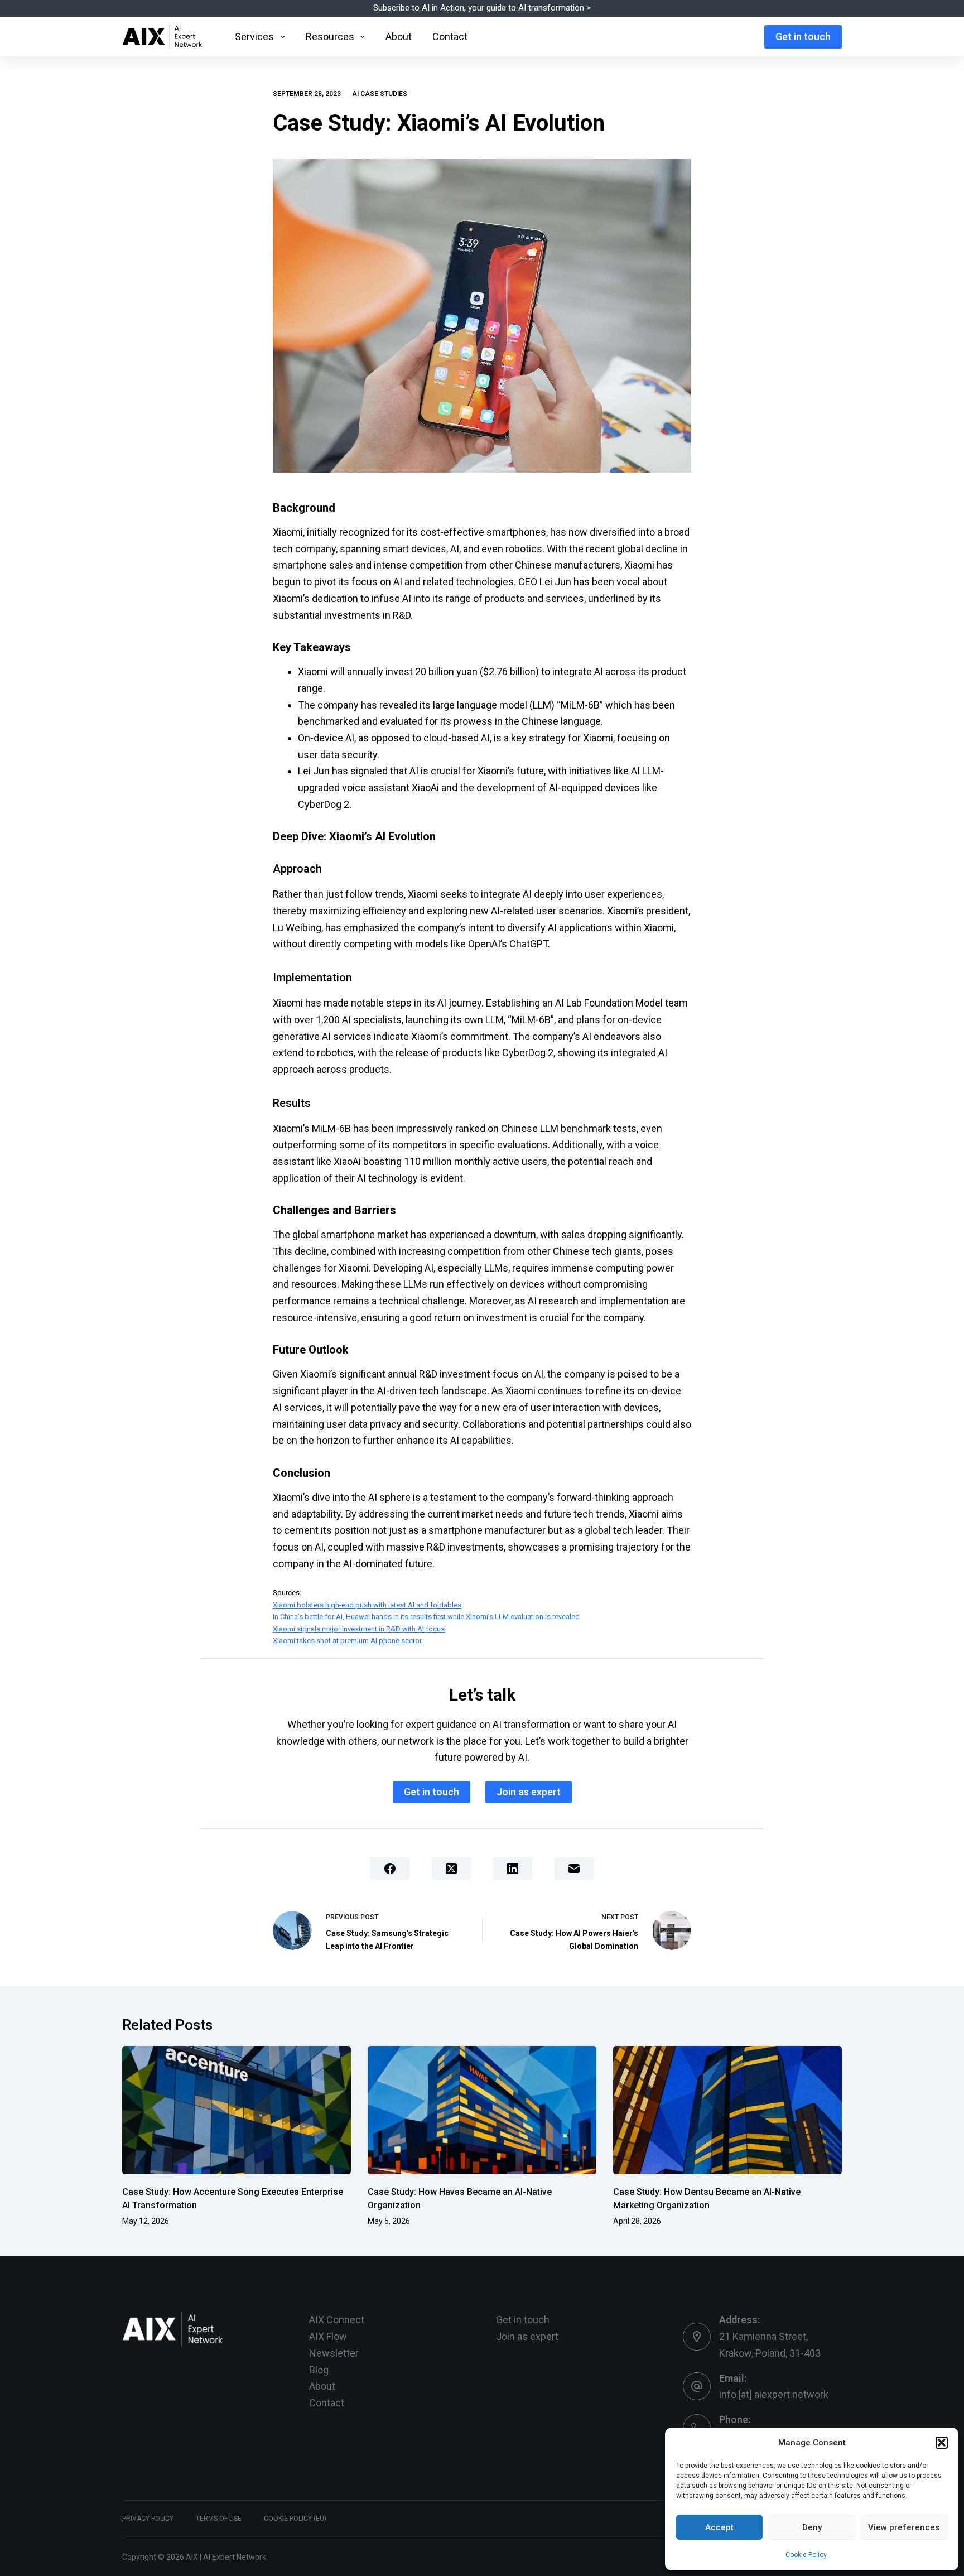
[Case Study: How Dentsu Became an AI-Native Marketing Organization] (727, 2110)
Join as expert (529, 1792)
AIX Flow (328, 2336)
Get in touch (803, 37)
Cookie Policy (806, 2555)
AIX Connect (337, 2320)
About (399, 37)
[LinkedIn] (513, 1869)
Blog (319, 2370)
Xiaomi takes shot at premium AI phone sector (347, 1641)
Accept (719, 2527)
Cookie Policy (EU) (295, 2519)
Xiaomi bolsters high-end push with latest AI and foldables (367, 1605)
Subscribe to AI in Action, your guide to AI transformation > (482, 8)
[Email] (574, 1869)
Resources (330, 37)
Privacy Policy (148, 2519)
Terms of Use (219, 2519)
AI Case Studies (380, 94)
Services (254, 37)
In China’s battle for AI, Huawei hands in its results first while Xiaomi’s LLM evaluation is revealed (426, 1617)
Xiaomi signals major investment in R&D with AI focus (359, 1629)
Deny (812, 2527)
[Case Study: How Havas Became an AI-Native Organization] (482, 2110)
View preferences (904, 2527)
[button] (942, 2443)
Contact (450, 37)
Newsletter (334, 2353)
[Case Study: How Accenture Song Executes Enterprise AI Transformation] (237, 2110)
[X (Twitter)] (451, 1869)
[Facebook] (390, 1869)
